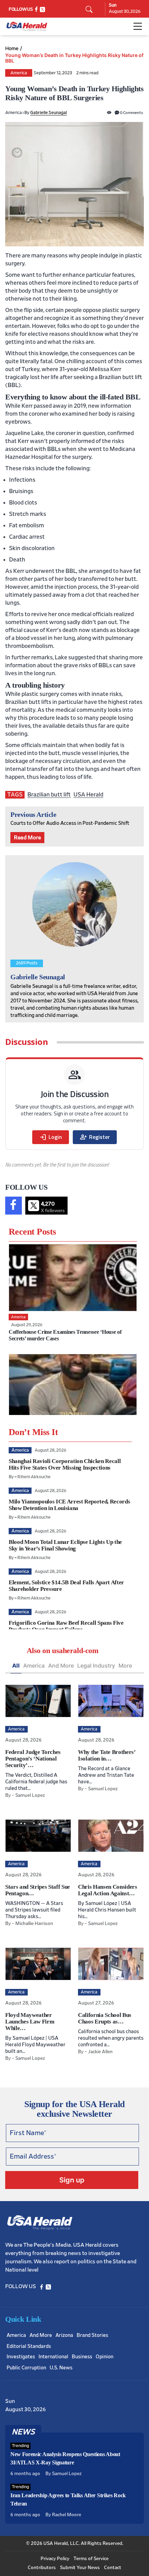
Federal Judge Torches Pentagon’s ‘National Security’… (33, 1759)
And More (61, 1666)
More (125, 1666)
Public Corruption (26, 2368)
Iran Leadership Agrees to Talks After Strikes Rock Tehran (68, 2499)
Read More (27, 838)
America (19, 73)
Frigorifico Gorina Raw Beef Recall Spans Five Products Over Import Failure (66, 1626)
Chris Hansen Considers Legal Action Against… (108, 1890)
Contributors (42, 2568)
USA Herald (88, 795)
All (16, 1666)
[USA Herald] (27, 26)
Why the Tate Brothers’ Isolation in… (107, 1755)
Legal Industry (96, 1666)
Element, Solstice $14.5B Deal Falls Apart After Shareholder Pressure (66, 1586)
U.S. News (61, 2368)
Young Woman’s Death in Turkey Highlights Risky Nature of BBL (74, 58)
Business (82, 2357)
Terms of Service (91, 2559)
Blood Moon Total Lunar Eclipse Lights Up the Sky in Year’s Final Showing (65, 1545)
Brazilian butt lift (49, 795)
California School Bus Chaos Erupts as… (105, 2018)
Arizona (64, 2335)
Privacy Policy (55, 2559)
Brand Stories (92, 2335)
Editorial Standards (29, 2346)
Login (51, 1137)
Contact (113, 2568)
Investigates (21, 2357)
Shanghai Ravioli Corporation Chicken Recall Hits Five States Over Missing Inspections (65, 1464)
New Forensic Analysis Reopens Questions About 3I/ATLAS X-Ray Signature (65, 2458)
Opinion (104, 2357)
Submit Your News (80, 2568)
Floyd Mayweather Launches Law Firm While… (30, 2022)
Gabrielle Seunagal (49, 113)
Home (12, 48)
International (53, 2357)
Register (95, 1137)
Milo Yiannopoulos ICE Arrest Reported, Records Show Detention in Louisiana (69, 1505)
